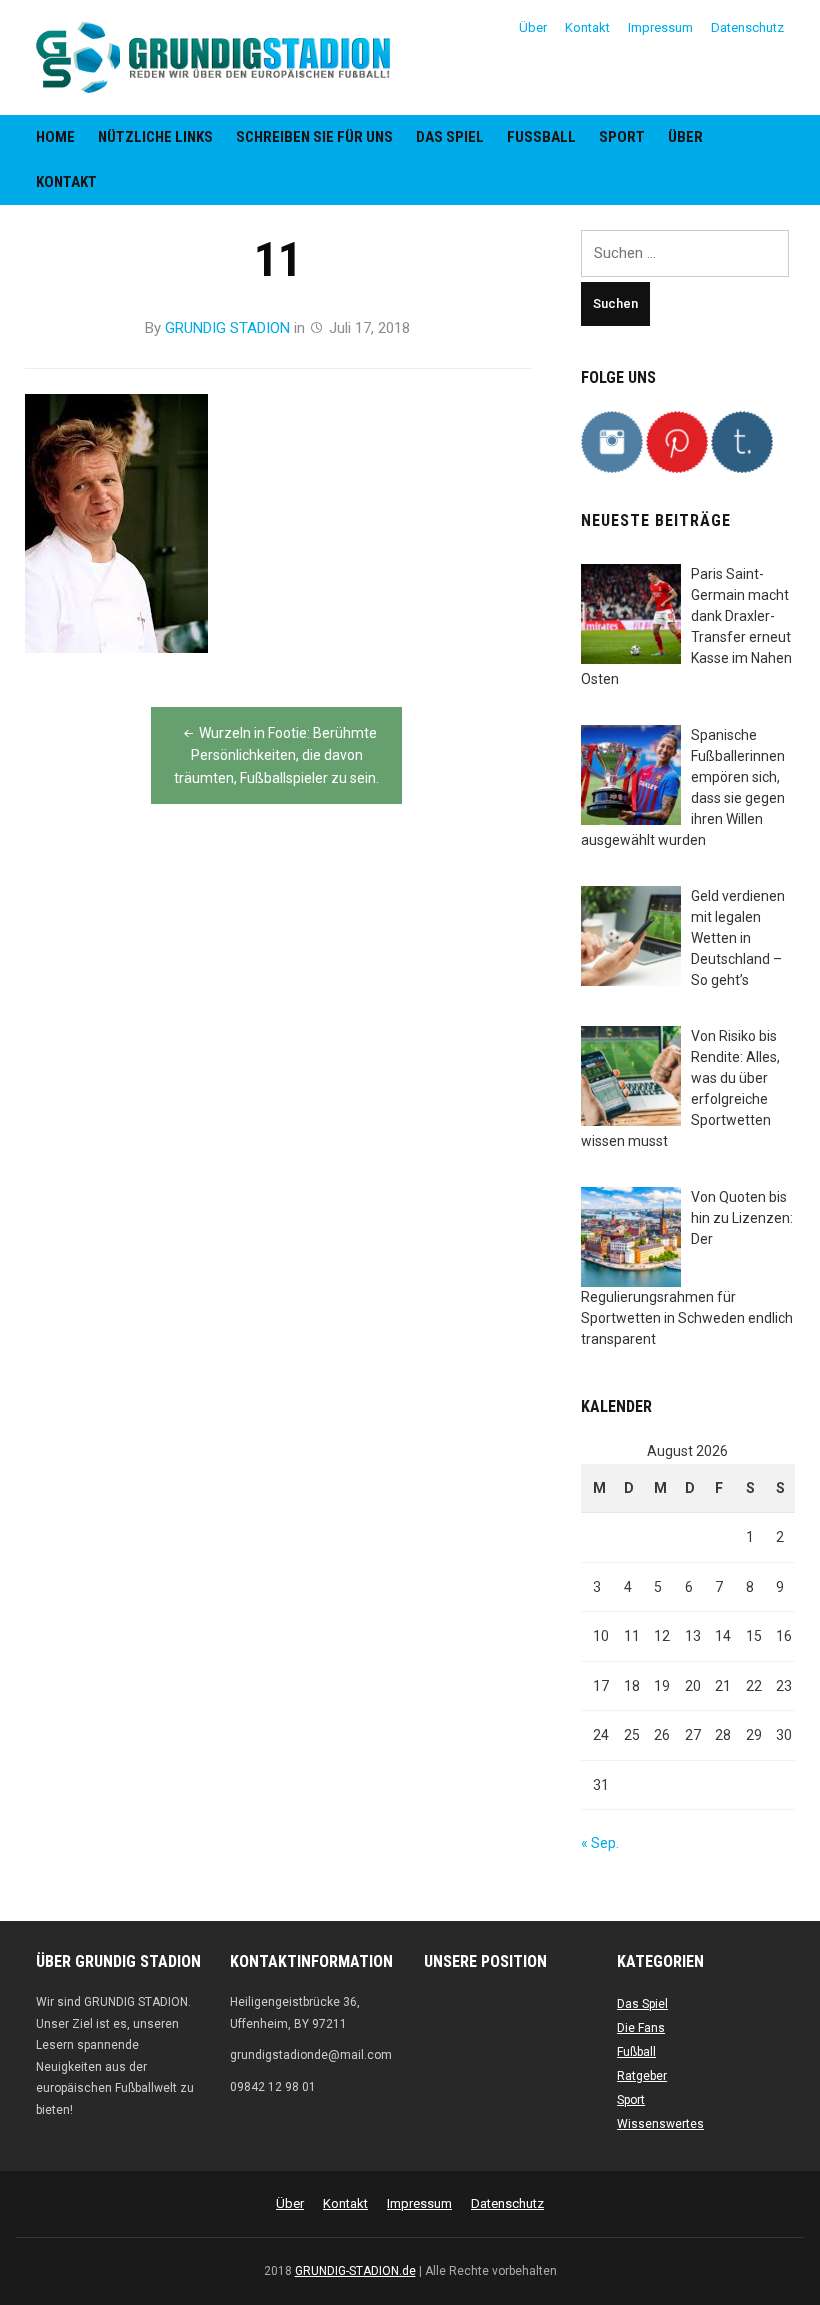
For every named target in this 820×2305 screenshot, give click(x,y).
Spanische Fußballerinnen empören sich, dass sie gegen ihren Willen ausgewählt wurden (683, 787)
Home (55, 137)
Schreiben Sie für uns (314, 137)
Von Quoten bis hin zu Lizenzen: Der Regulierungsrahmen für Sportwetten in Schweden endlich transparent (687, 1268)
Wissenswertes (660, 2124)
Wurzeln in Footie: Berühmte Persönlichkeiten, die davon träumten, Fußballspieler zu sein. (276, 755)
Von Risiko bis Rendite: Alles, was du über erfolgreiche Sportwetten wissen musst (680, 1088)
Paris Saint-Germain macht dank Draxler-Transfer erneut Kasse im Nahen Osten (686, 626)
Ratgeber (642, 2076)
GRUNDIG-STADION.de (355, 2271)
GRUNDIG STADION (227, 328)
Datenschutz (747, 27)
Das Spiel (450, 137)
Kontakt (587, 27)
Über (533, 27)
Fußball (541, 137)
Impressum (660, 27)
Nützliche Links (155, 137)
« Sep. (600, 1843)
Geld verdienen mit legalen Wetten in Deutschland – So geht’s (738, 938)
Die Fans (641, 2028)
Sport (622, 137)
